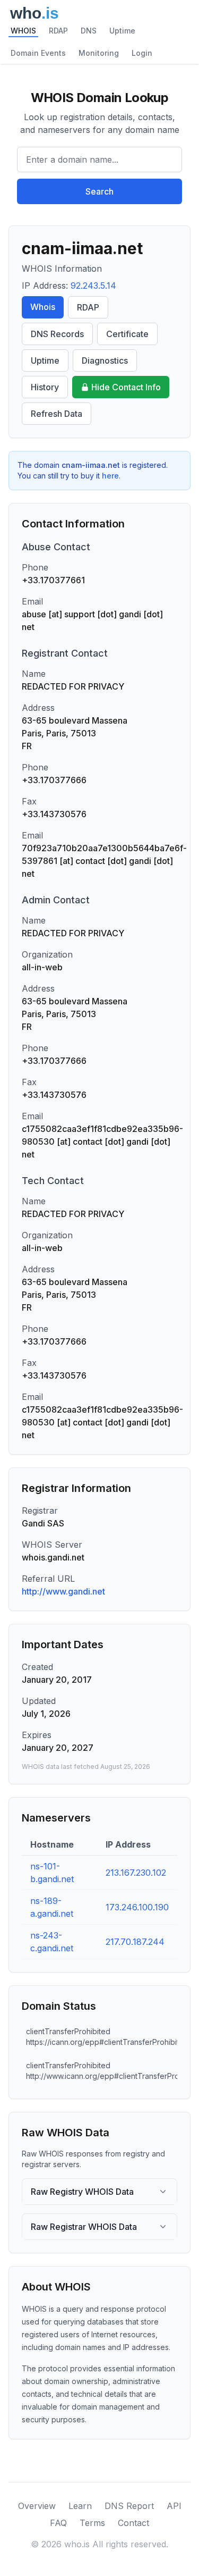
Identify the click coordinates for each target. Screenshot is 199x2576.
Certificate (127, 334)
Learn (80, 2506)
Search (99, 191)
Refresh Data (57, 414)
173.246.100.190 (137, 1907)
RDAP (58, 31)
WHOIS (23, 31)
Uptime (122, 31)
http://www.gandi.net (63, 1591)
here (110, 476)
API (174, 2506)
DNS (89, 31)
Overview (37, 2506)
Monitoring (99, 53)
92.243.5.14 (93, 286)
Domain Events (38, 53)
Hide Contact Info (126, 387)
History (45, 387)
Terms (92, 2523)
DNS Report (129, 2506)
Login (142, 53)
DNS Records (57, 334)
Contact (133, 2523)
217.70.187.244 (135, 1942)
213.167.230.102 (136, 1873)
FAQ (58, 2523)
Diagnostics (105, 360)
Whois (43, 307)
